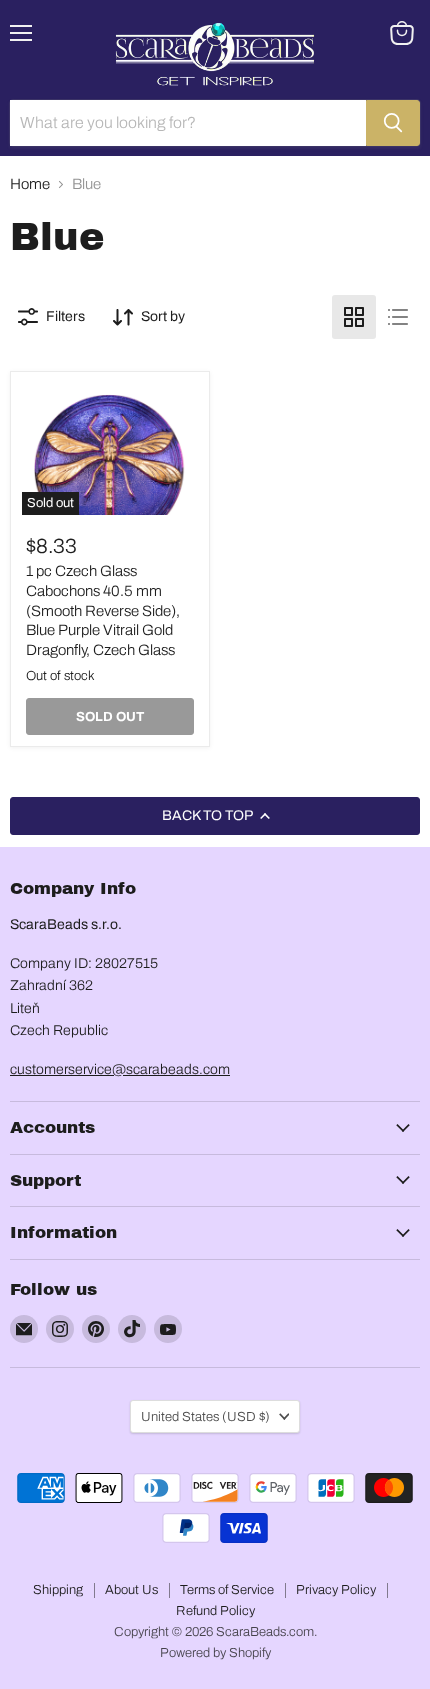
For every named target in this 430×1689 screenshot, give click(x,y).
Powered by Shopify (215, 1653)
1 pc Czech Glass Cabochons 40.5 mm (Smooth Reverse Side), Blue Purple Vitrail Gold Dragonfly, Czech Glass (103, 610)
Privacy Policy (336, 1590)
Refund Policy (215, 1611)
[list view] (398, 317)
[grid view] (354, 317)
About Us (131, 1590)
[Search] (393, 123)
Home (30, 184)
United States (205, 1416)
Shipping (58, 1590)
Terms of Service (227, 1590)
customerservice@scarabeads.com (120, 1069)
